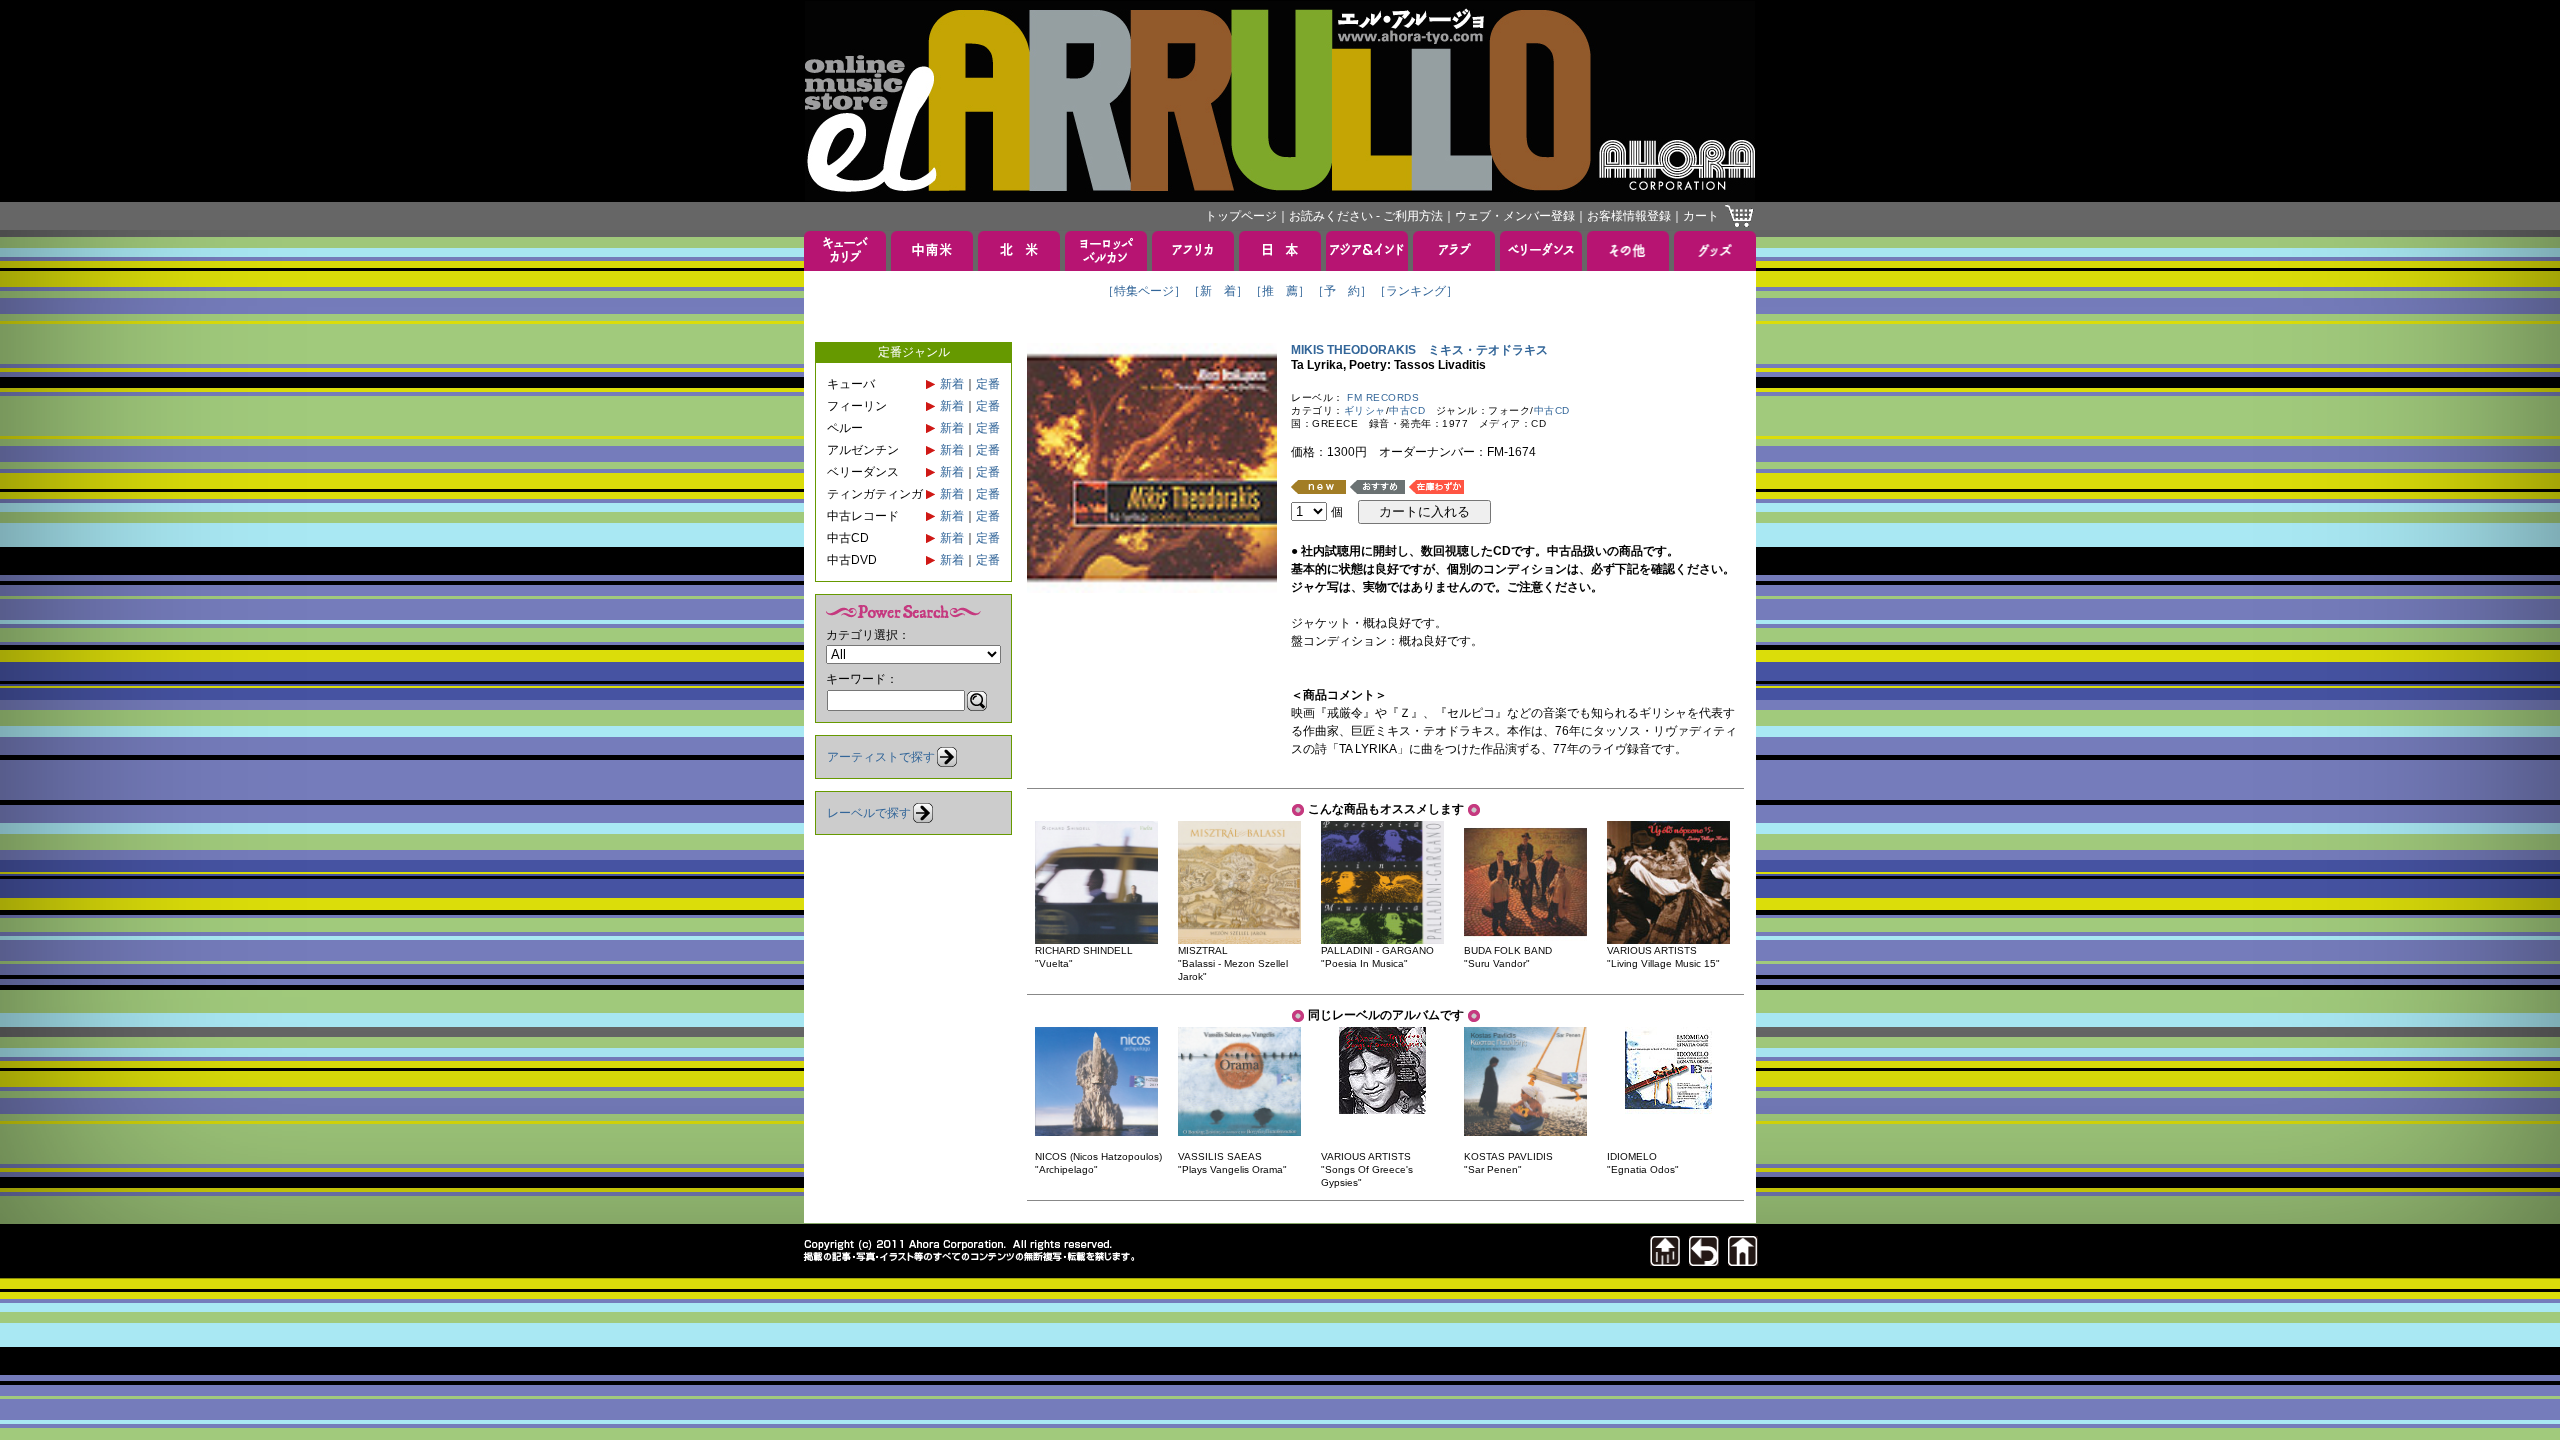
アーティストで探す (881, 757)
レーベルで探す (869, 813)
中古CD (1407, 410)
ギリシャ (1365, 410)
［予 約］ (1342, 291)
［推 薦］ (1280, 291)
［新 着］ (1218, 291)
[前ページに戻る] (1704, 1260)
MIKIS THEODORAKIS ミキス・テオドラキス (1419, 350)
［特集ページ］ (1144, 291)
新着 (952, 384)
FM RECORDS (1383, 397)
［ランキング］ (1416, 291)
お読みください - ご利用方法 (1366, 216)
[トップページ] (1743, 1260)
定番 (988, 384)
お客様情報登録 (1629, 216)
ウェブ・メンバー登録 (1515, 216)
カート (1701, 216)
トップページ (1241, 216)
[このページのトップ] (1665, 1260)
